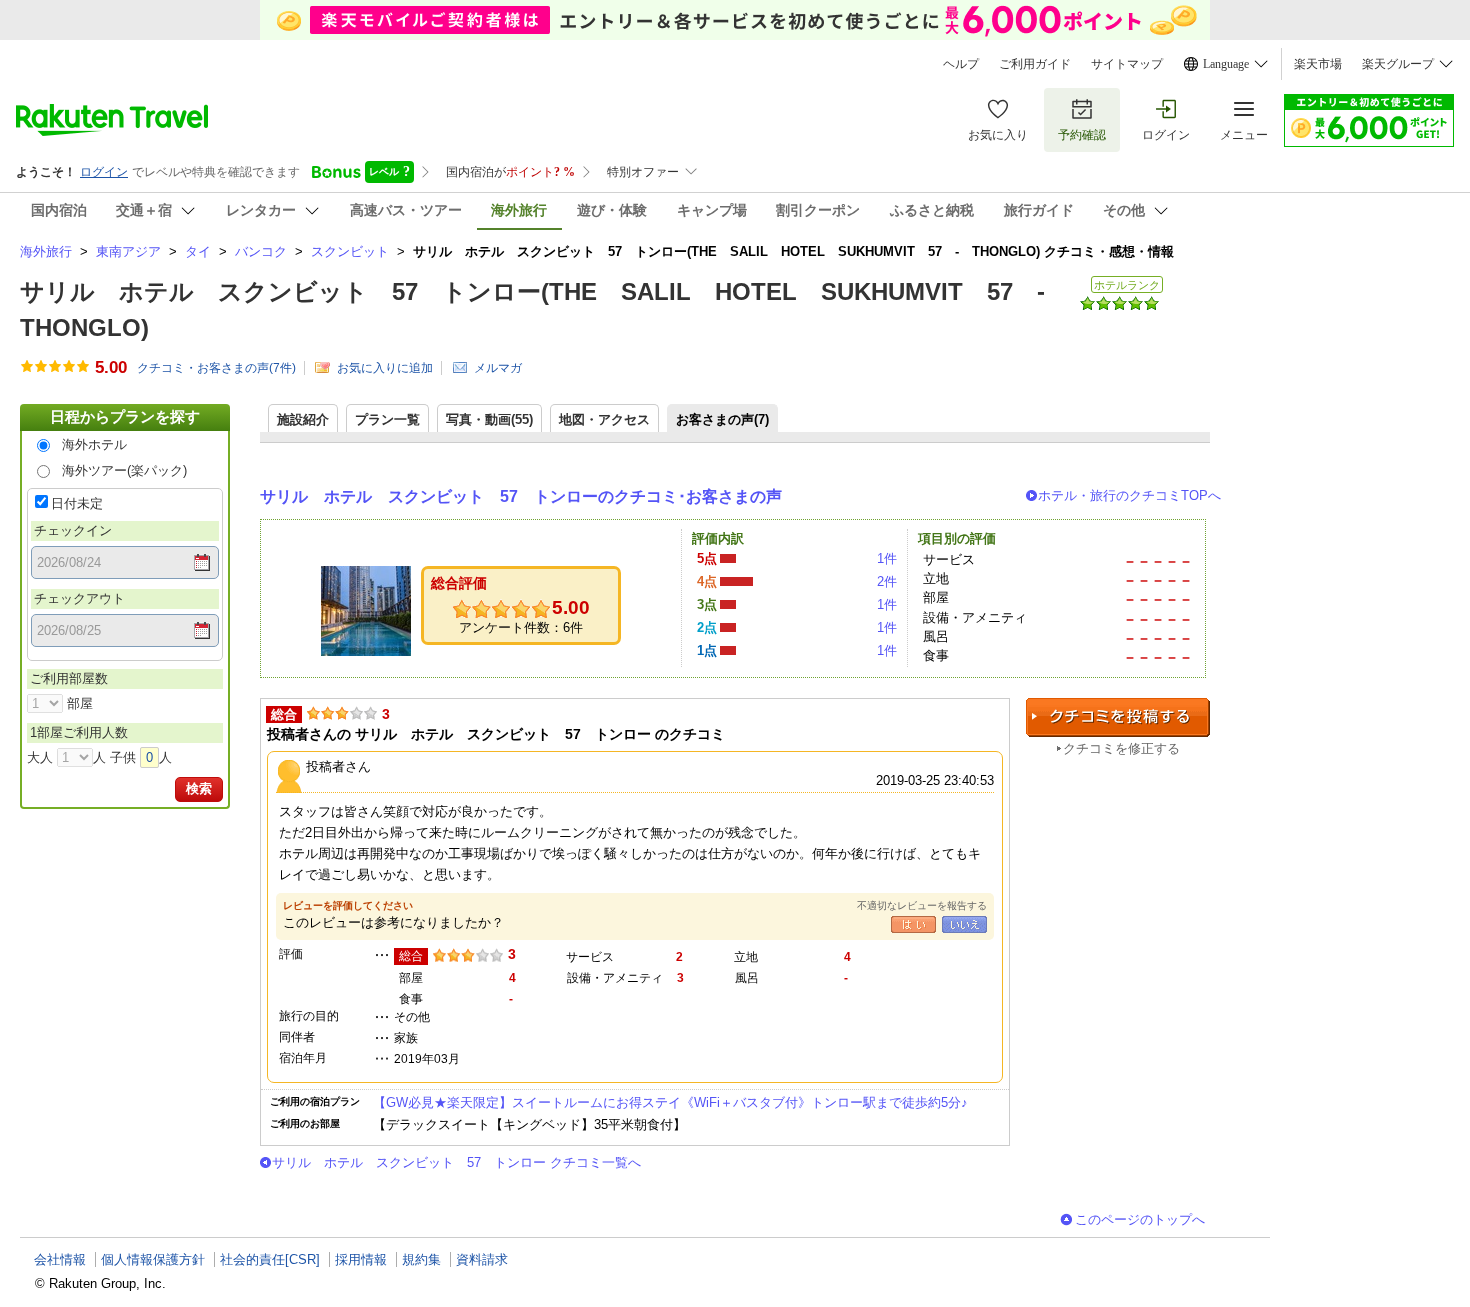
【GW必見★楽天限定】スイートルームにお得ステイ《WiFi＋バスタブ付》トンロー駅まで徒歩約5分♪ (670, 1102)
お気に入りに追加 (385, 368)
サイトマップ (1127, 64)
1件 (887, 558)
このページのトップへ (1140, 1219)
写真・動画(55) (489, 419)
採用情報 (361, 1259)
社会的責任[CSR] (270, 1259)
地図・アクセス (604, 419)
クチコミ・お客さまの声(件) (216, 368)
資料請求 (482, 1259)
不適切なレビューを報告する (922, 905)
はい (913, 924)
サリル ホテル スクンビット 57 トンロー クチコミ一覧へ (456, 1162)
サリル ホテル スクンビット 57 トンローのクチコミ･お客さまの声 (521, 496)
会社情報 (60, 1259)
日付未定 (77, 503)
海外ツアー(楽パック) (124, 470)
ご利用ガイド (1035, 64)
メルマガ (498, 368)
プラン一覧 (387, 419)
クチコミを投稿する (1118, 717)
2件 (887, 581)
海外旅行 (46, 251)
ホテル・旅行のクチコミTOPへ (1129, 495)
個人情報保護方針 (153, 1259)
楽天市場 (1318, 64)
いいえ (964, 924)
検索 (199, 788)
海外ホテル (94, 444)
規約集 (421, 1259)
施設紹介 (303, 419)
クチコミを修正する (1121, 748)
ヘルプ (961, 64)
